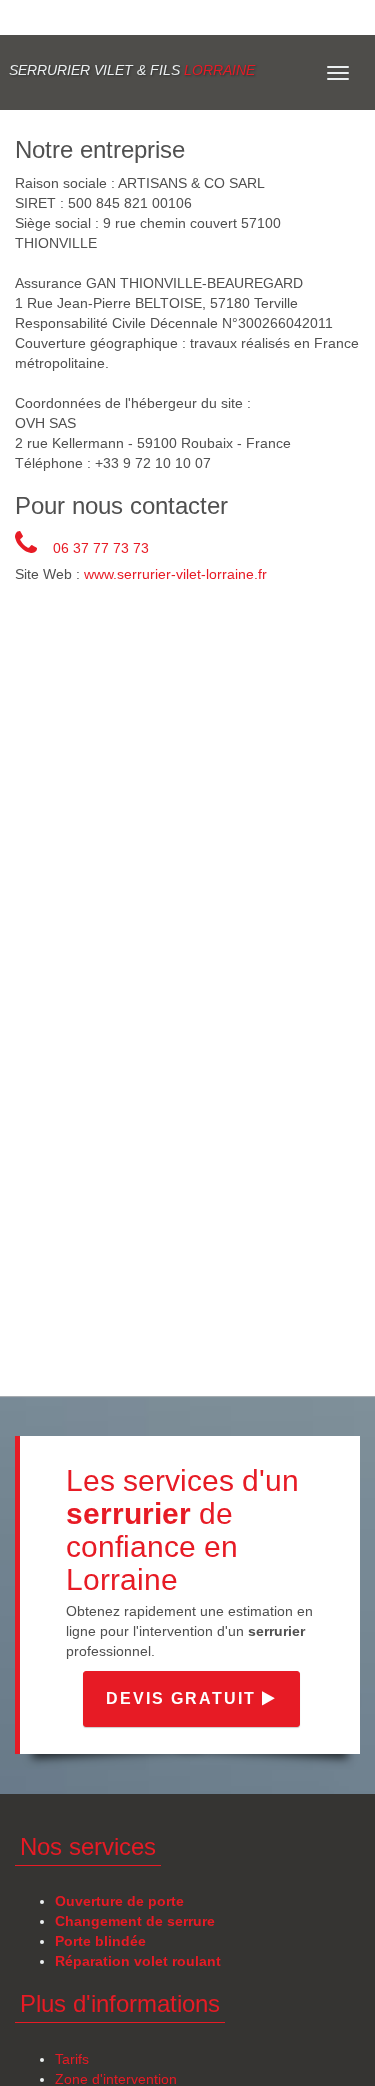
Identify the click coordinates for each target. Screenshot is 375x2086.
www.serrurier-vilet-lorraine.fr (175, 574)
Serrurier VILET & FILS (132, 70)
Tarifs (72, 2059)
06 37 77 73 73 (101, 548)
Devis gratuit (184, 1698)
